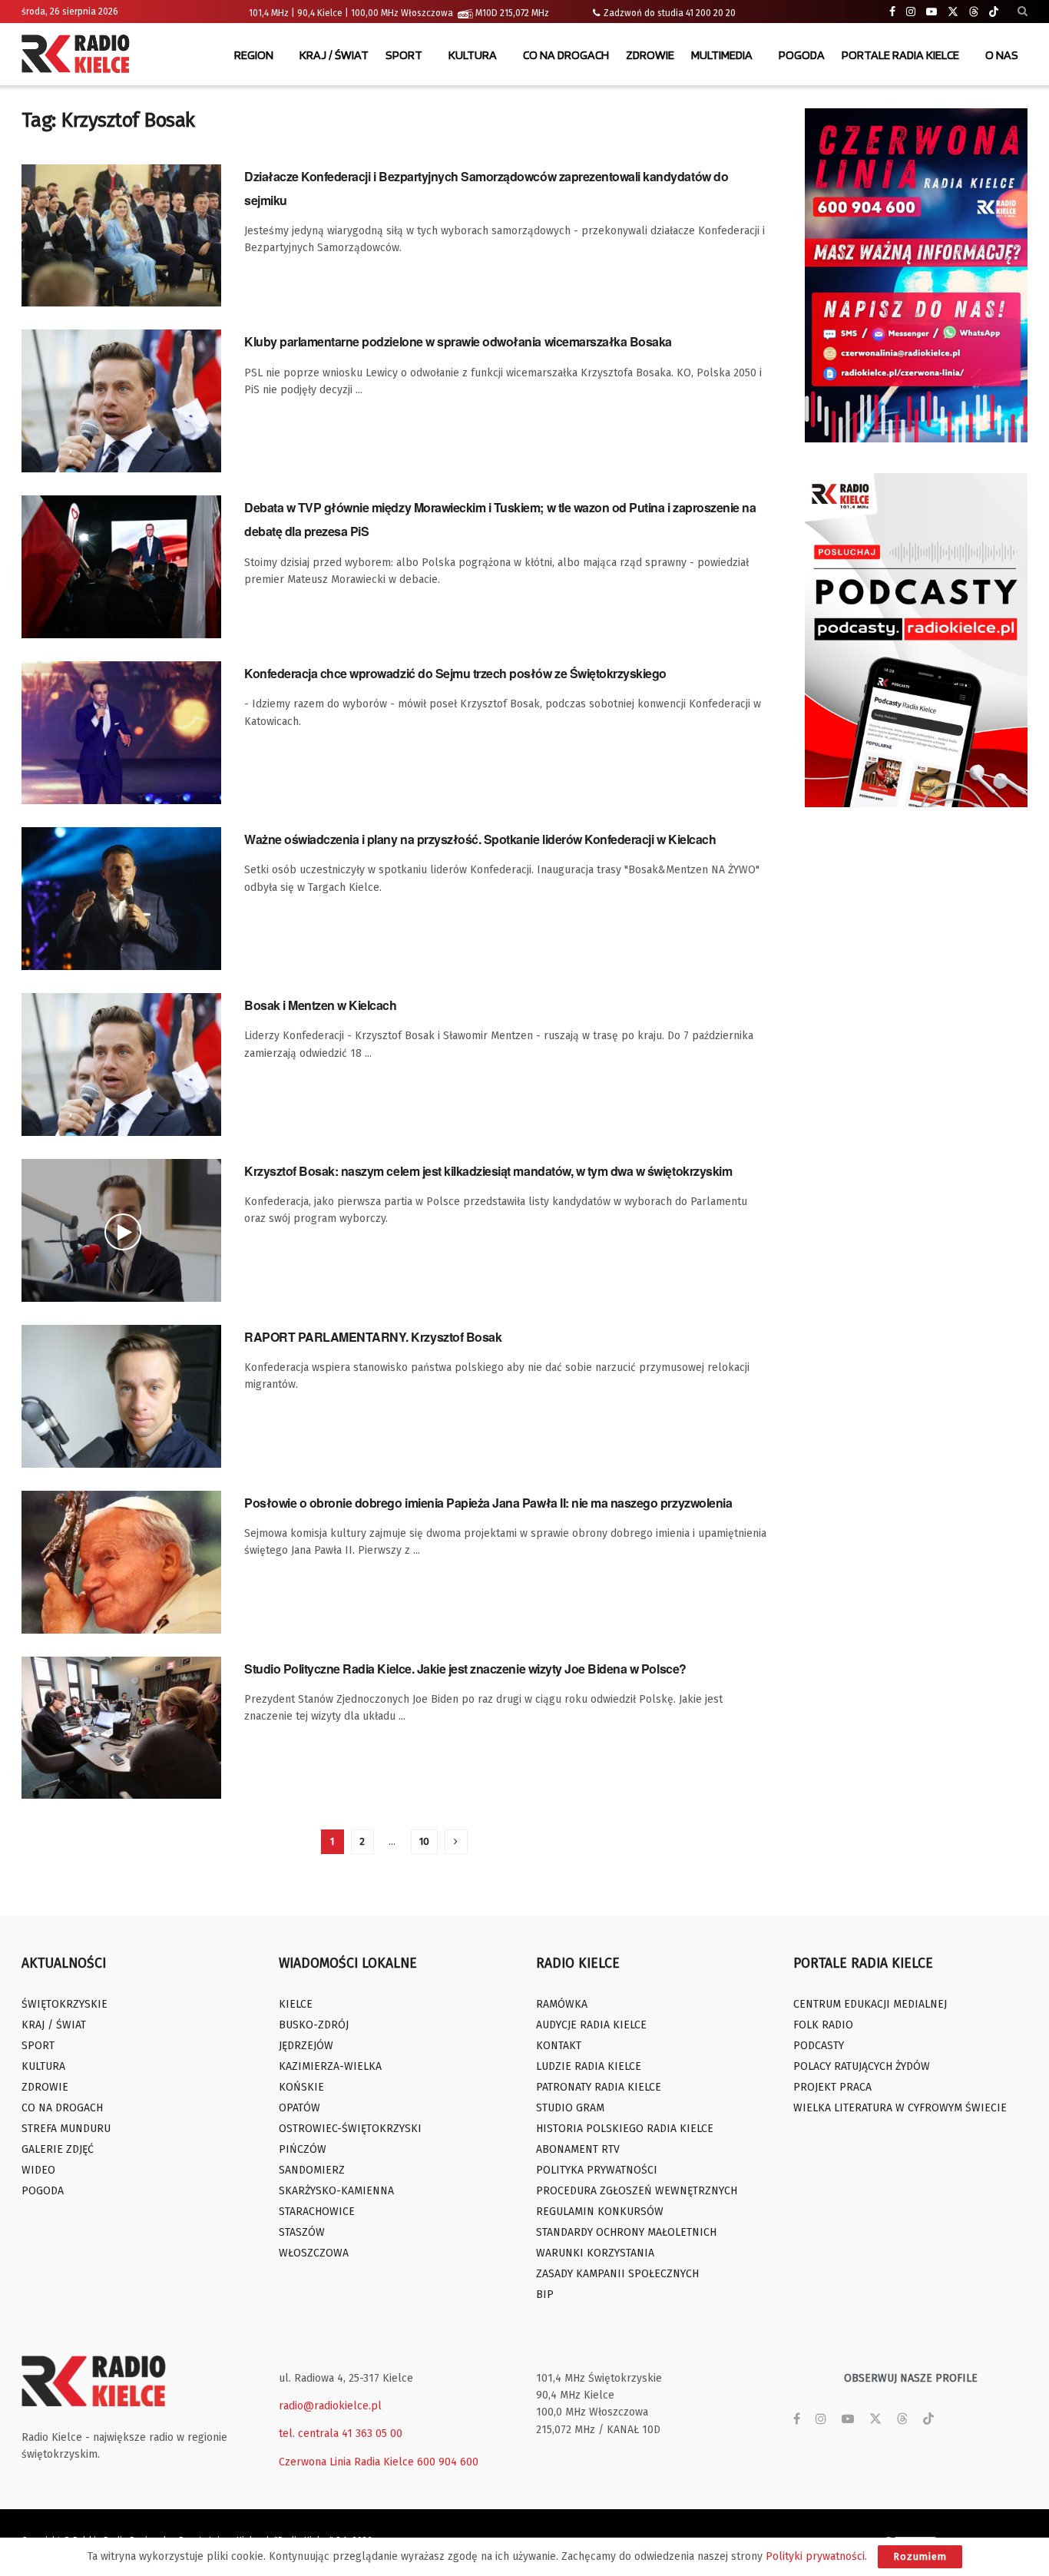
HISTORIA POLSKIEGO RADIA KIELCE (625, 2129)
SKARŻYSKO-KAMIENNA (336, 2191)
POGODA (802, 55)
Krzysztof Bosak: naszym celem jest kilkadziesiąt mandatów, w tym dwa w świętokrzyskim (488, 1171)
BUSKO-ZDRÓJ (314, 2025)
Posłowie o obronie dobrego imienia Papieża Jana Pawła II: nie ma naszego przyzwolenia (488, 1503)
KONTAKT (559, 2046)
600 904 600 (448, 2462)
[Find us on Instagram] (911, 12)
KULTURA (473, 55)
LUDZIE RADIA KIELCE (589, 2066)
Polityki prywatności (815, 2556)
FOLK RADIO (823, 2025)
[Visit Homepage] (79, 55)
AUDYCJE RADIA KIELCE (591, 2025)
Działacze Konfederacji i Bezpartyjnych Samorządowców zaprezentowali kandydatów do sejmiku (486, 188)
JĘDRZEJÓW (306, 2046)
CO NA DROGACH (566, 55)
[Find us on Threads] (974, 12)
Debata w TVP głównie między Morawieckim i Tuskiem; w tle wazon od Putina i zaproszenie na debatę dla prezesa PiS (500, 519)
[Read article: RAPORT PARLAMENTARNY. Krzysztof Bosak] (121, 1396)
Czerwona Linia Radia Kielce (346, 2462)
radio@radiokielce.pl (330, 2406)
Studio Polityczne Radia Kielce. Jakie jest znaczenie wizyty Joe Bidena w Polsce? (465, 1669)
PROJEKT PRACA (832, 2087)
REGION (254, 55)
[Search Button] (1023, 12)
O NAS (1002, 55)
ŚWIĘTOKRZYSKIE (65, 2004)
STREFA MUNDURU (66, 2129)
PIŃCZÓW (303, 2149)
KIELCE (296, 2004)
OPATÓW (299, 2108)
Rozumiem (920, 2556)
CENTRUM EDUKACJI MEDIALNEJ (870, 2004)
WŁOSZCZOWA (314, 2253)
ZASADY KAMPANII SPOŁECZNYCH (617, 2274)
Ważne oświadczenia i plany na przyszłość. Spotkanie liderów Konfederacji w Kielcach (480, 839)
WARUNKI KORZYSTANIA (595, 2253)
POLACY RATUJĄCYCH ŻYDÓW (862, 2066)
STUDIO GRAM (570, 2108)
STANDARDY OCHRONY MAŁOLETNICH (626, 2232)
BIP (545, 2295)
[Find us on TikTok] (994, 12)
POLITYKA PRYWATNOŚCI (597, 2170)
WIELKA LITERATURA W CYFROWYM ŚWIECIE (900, 2108)
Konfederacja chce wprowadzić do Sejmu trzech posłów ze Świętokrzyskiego (455, 673)
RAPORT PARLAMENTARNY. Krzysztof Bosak (373, 1337)
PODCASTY (819, 2046)
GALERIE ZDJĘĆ (58, 2149)
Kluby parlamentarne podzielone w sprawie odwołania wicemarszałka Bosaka (458, 341)
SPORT (404, 55)
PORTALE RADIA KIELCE (900, 55)
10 (424, 1841)
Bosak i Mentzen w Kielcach (321, 1005)
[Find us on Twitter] (953, 12)
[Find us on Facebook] (892, 12)
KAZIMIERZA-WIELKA (330, 2066)
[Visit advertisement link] (916, 275)
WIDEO (38, 2170)
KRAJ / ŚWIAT (334, 55)
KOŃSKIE (301, 2087)
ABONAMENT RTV (578, 2149)
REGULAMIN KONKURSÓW (600, 2212)
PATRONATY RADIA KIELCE (599, 2087)
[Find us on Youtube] (932, 12)
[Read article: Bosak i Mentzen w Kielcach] (121, 1065)
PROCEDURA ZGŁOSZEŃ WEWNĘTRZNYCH (637, 2191)
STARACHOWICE (317, 2212)
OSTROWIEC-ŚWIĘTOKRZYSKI (350, 2129)
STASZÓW (302, 2232)
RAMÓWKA (562, 2004)
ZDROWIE (650, 55)
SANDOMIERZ (312, 2170)
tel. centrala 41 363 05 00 (341, 2434)
